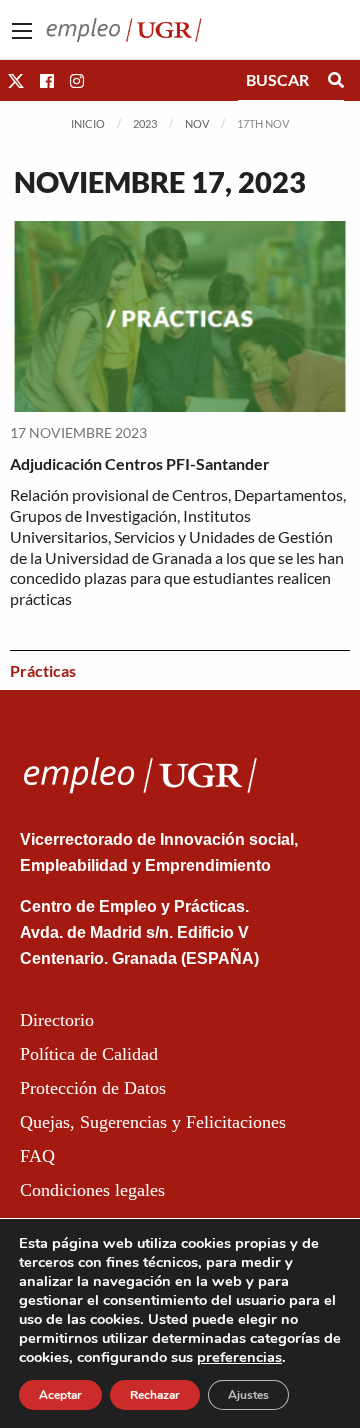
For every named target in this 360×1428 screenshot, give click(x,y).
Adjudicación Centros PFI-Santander (140, 463)
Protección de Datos (93, 1088)
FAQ (37, 1156)
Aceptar (60, 1395)
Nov (197, 123)
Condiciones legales (92, 1190)
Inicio (88, 123)
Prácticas (43, 670)
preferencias (239, 1357)
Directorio (57, 1020)
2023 (145, 123)
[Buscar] (336, 80)
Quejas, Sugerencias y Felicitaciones (153, 1122)
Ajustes (248, 1395)
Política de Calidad (89, 1054)
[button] (16, 80)
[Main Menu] (22, 31)
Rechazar (155, 1395)
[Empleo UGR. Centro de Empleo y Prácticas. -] (124, 27)
